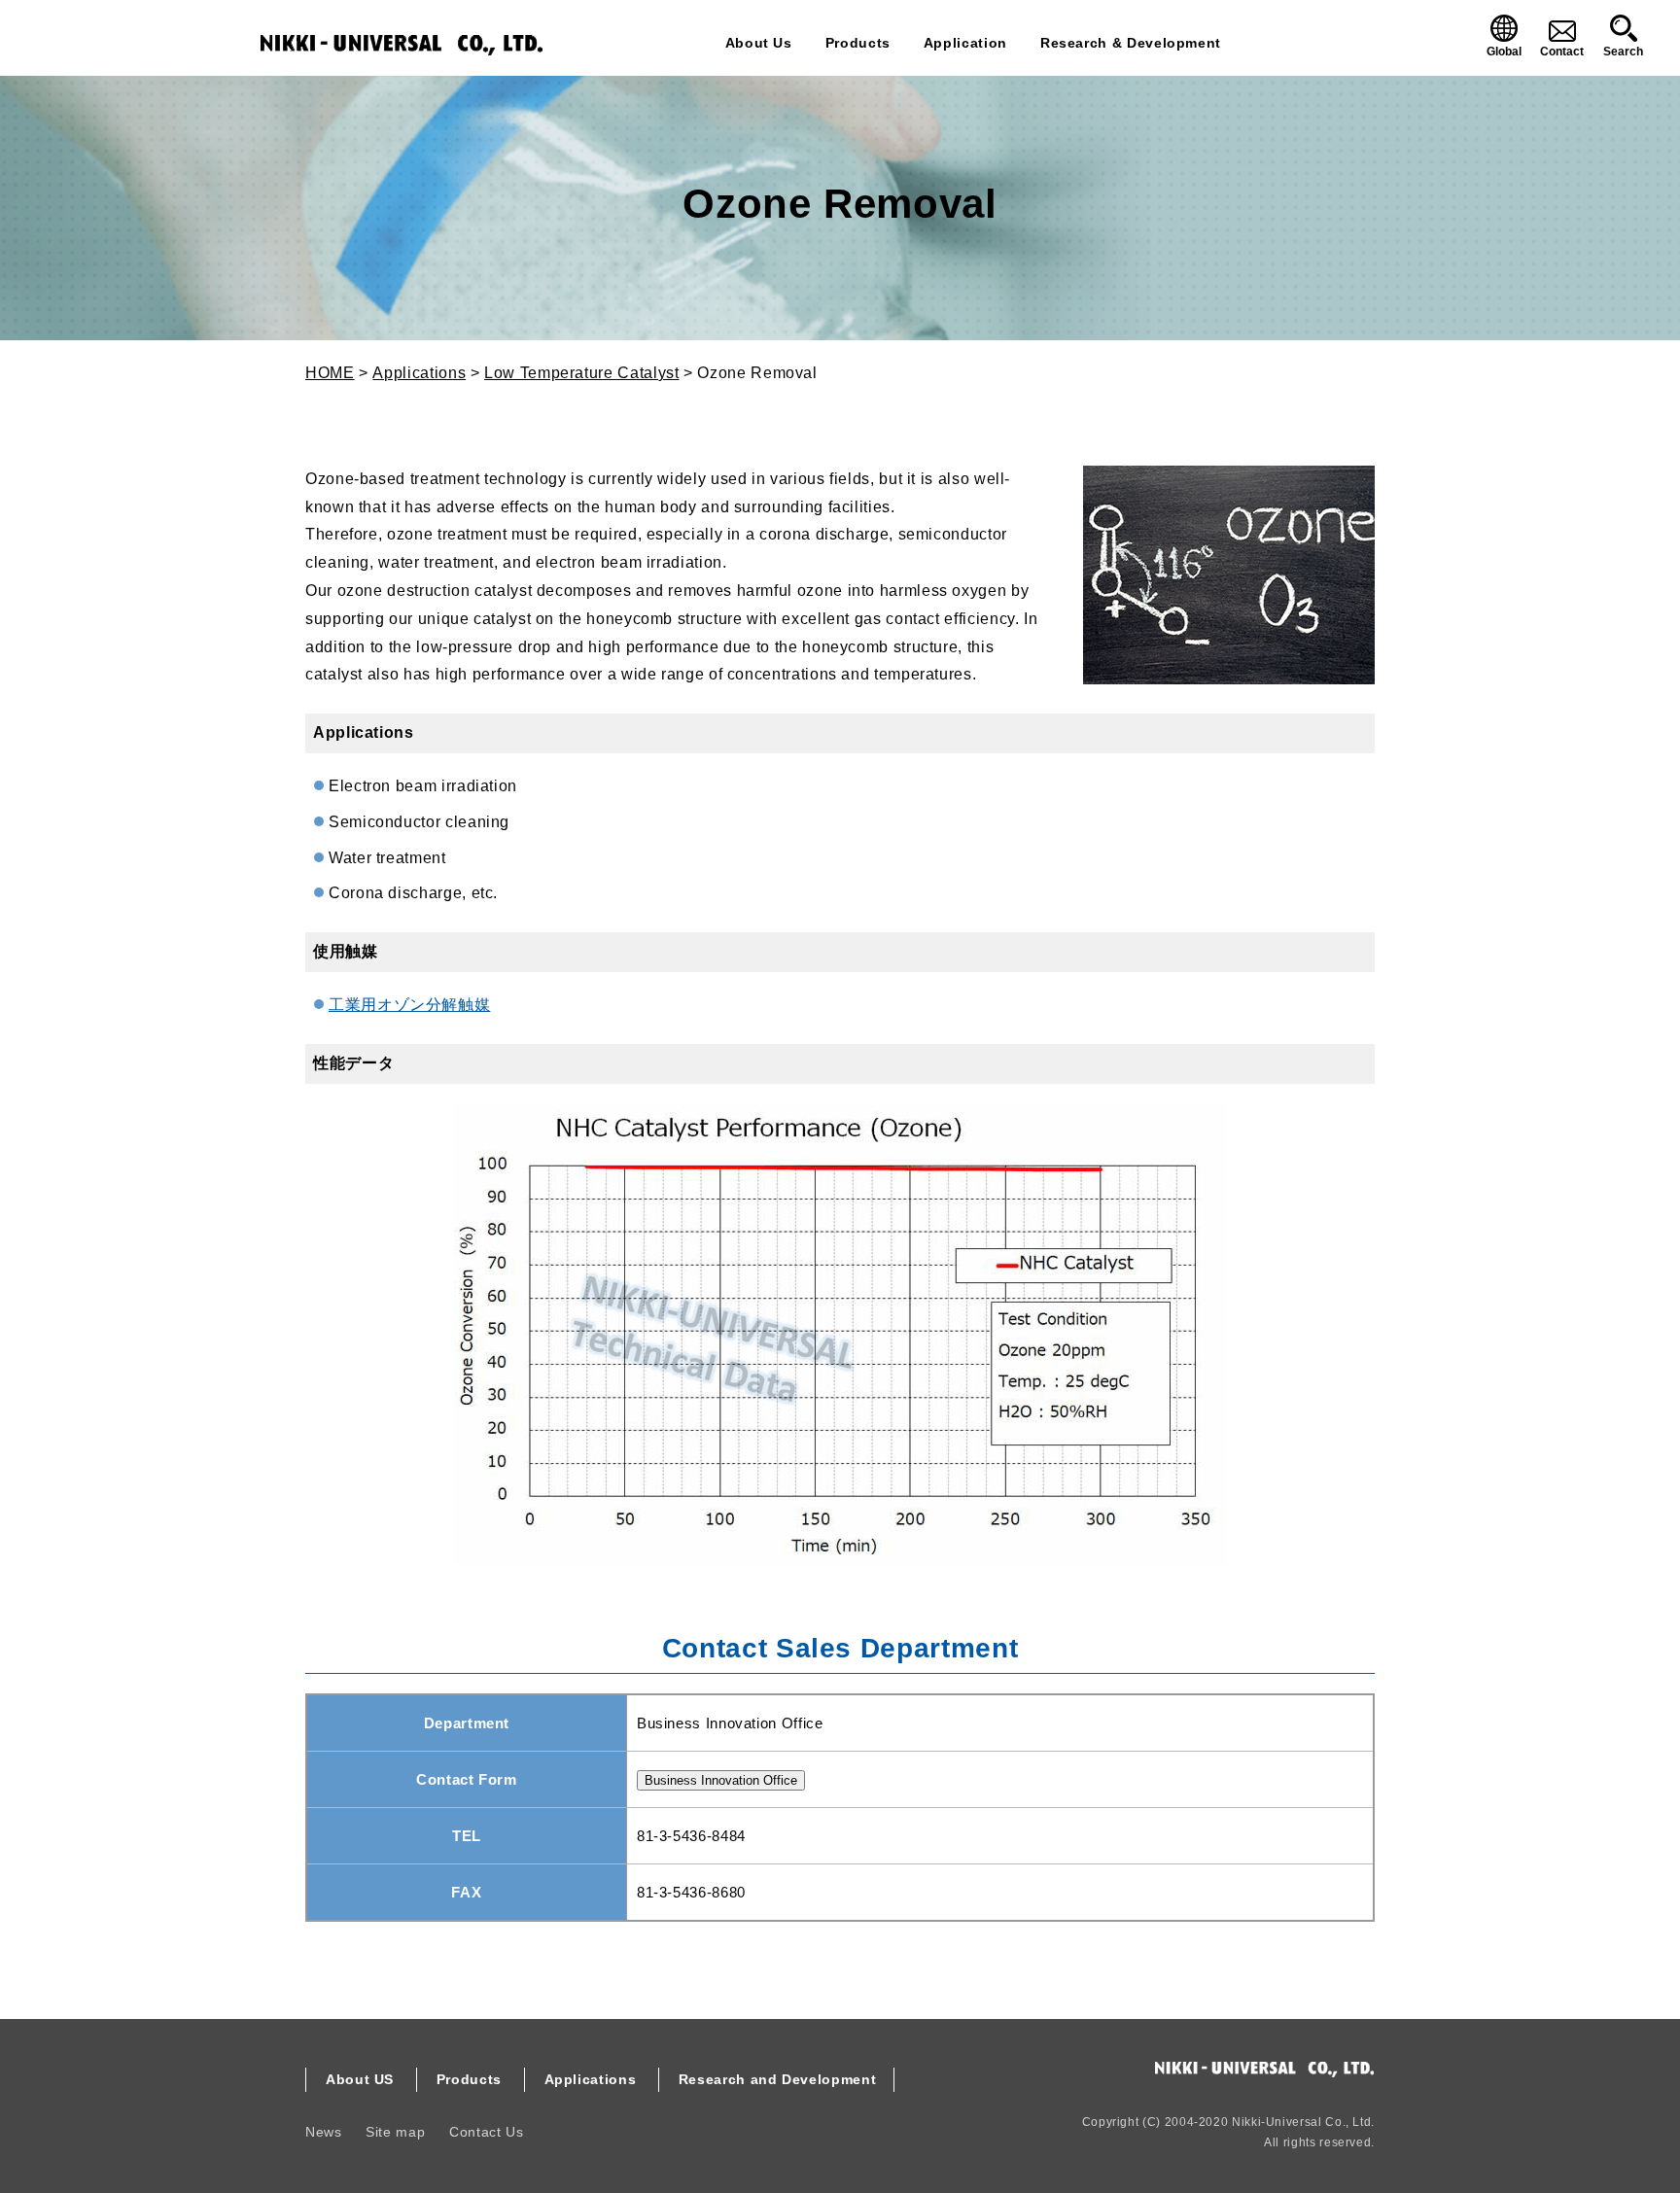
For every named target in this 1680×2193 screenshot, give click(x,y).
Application (965, 43)
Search (1623, 52)
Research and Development (777, 2079)
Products (858, 43)
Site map (395, 2132)
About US (360, 2079)
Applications (419, 373)
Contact (1562, 52)
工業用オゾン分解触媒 (409, 1005)
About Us (759, 43)
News (324, 2132)
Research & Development (1131, 43)
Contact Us (486, 2132)
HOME (330, 373)
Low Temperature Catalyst (581, 373)
